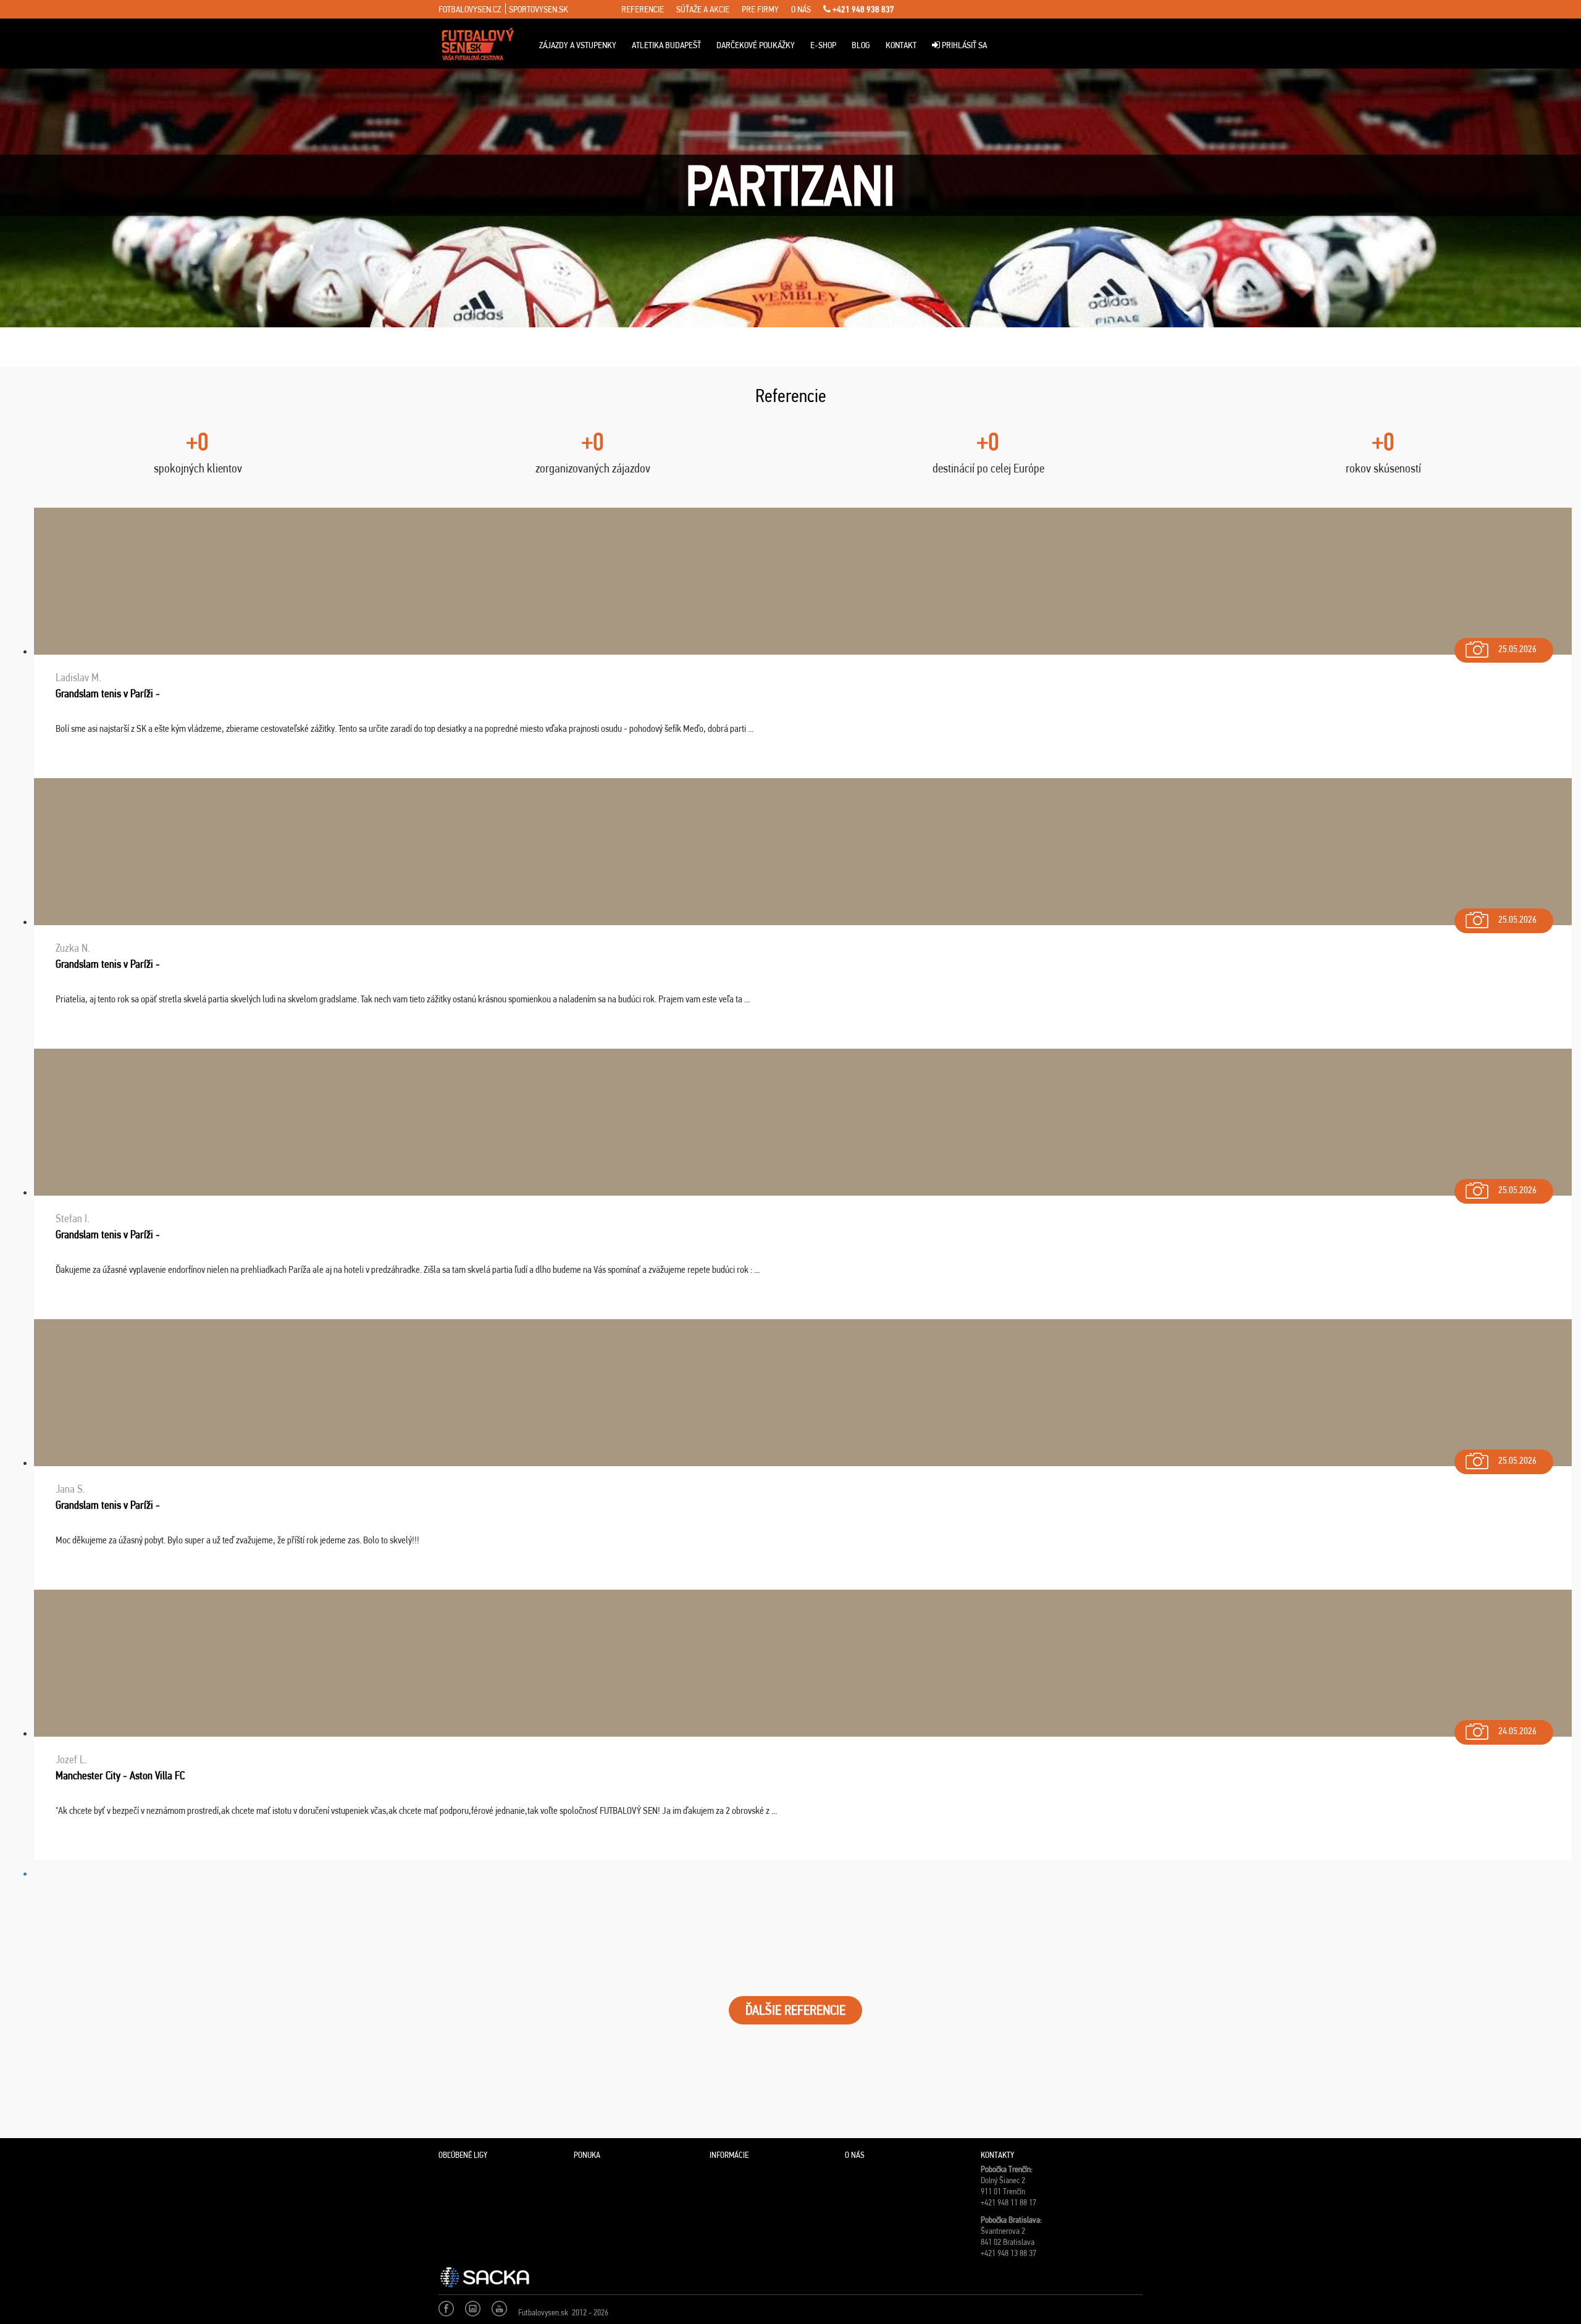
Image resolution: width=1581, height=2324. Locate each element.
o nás (801, 9)
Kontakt (901, 45)
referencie (643, 9)
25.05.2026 (1517, 649)
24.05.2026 (1517, 1731)
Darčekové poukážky (756, 45)
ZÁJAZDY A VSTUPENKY (578, 45)
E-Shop (823, 45)
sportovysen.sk (539, 9)
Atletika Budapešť (666, 45)
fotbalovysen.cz (470, 9)
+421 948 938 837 (862, 9)
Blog (861, 45)
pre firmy (760, 9)
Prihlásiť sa (963, 45)
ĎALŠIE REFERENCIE (795, 2010)
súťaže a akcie (703, 9)
